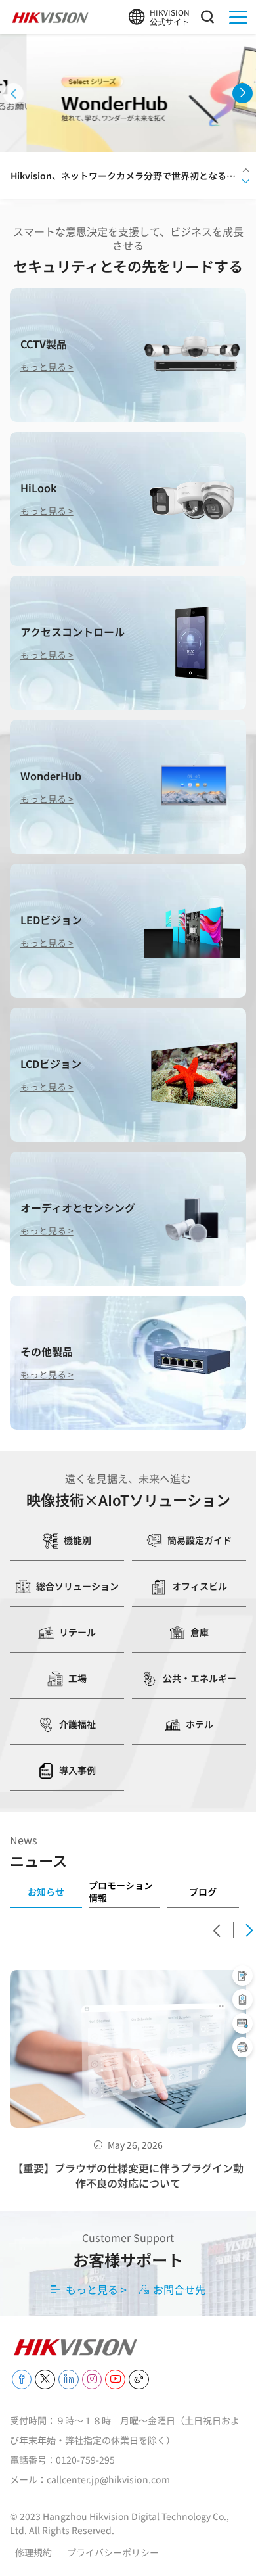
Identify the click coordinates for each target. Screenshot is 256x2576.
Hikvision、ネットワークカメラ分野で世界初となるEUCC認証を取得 (124, 176)
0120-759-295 (85, 2460)
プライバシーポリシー (113, 2552)
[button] (13, 94)
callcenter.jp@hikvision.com (108, 2479)
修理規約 (34, 2552)
